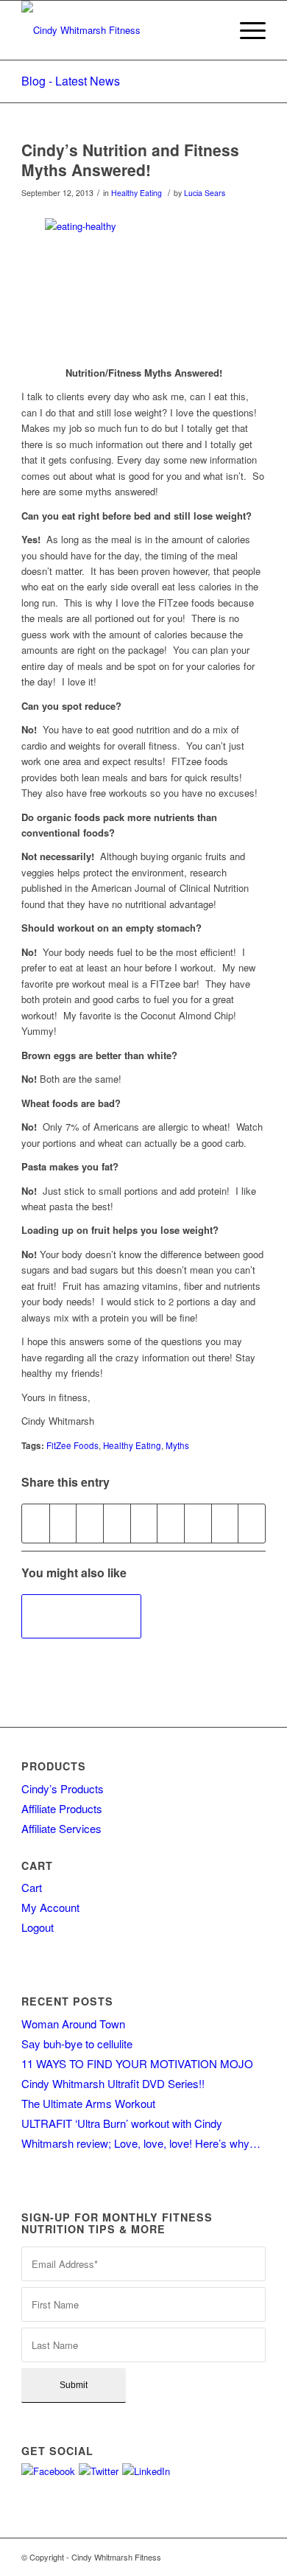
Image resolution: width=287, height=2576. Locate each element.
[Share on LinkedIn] (144, 1523)
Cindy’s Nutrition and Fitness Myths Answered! (130, 160)
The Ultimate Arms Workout (88, 2103)
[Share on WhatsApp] (90, 1523)
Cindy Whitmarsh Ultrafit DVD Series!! (113, 2083)
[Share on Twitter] (63, 1523)
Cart (32, 1887)
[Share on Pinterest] (117, 1523)
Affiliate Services (61, 1828)
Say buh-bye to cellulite (77, 2043)
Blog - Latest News (71, 81)
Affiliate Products (62, 1808)
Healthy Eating (137, 193)
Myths (177, 1445)
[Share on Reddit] (225, 1523)
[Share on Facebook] (36, 1523)
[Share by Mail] (252, 1523)
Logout (38, 1927)
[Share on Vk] (198, 1523)
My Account (50, 1907)
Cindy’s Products (63, 1788)
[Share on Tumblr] (171, 1523)
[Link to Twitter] (233, 2557)
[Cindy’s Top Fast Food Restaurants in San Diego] (81, 1616)
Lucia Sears (205, 193)
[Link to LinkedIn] (255, 2557)
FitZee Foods (72, 1445)
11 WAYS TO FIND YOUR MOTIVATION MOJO (137, 2063)
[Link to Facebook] (210, 2557)
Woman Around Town (73, 2024)
